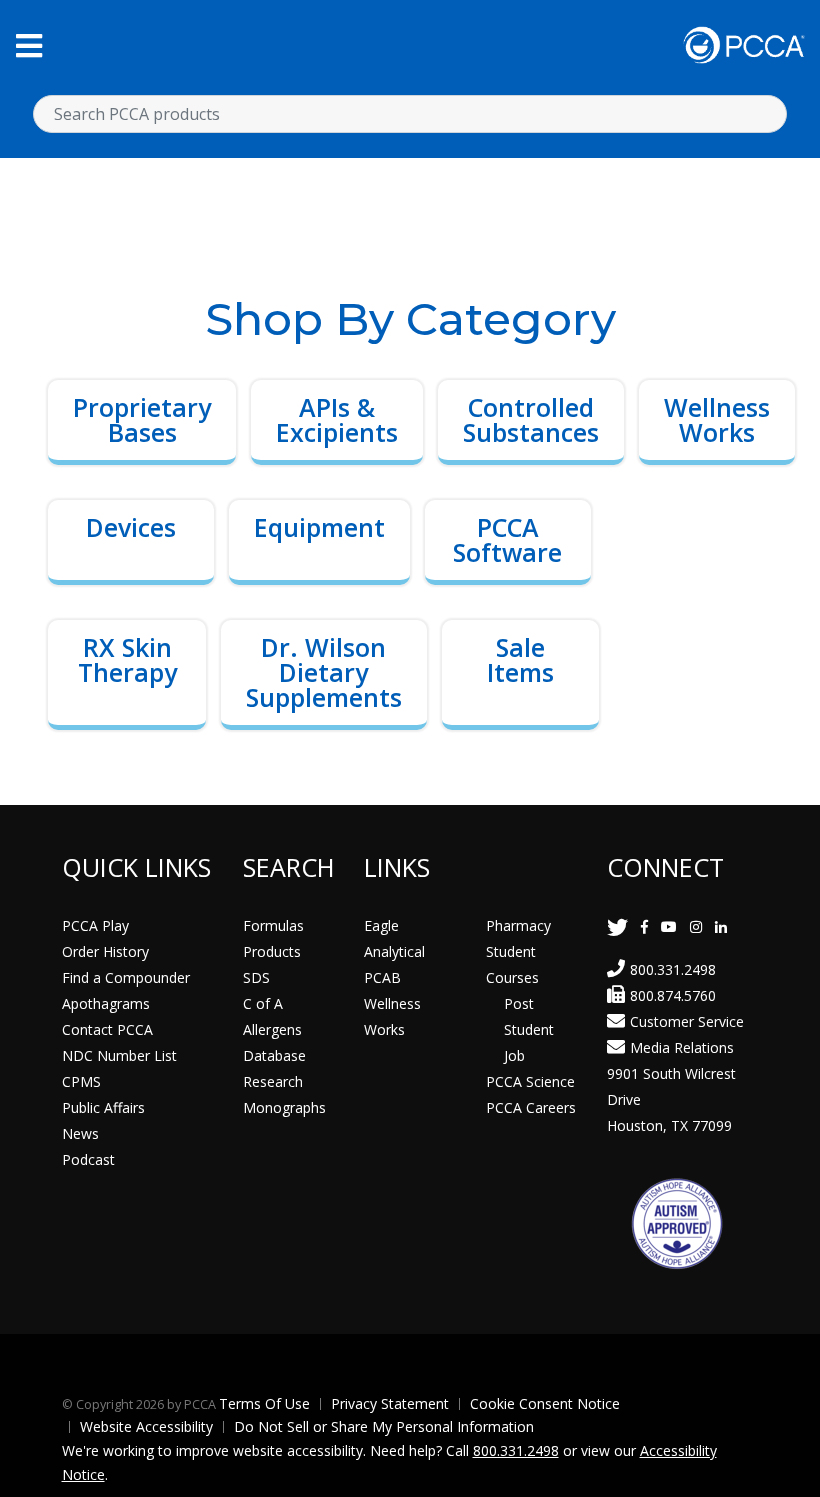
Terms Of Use (264, 1403)
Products (272, 951)
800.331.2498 (673, 969)
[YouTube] (669, 926)
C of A (263, 1003)
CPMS (81, 1081)
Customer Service (687, 1021)
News (80, 1133)
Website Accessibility (146, 1426)
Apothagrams (106, 1003)
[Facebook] (644, 926)
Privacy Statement (390, 1403)
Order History (105, 951)
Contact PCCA (107, 1029)
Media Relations (682, 1047)
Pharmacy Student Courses (518, 951)
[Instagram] (696, 926)
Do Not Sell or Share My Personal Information (384, 1426)
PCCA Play (95, 925)
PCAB (382, 977)
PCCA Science (530, 1081)
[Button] (29, 45)
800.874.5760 (673, 995)
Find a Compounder (126, 977)
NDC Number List (119, 1055)
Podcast (88, 1159)
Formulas (273, 925)
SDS (256, 977)
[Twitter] (617, 926)
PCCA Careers (531, 1107)
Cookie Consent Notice (545, 1403)
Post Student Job (529, 1029)
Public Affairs (103, 1107)
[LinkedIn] (721, 926)
